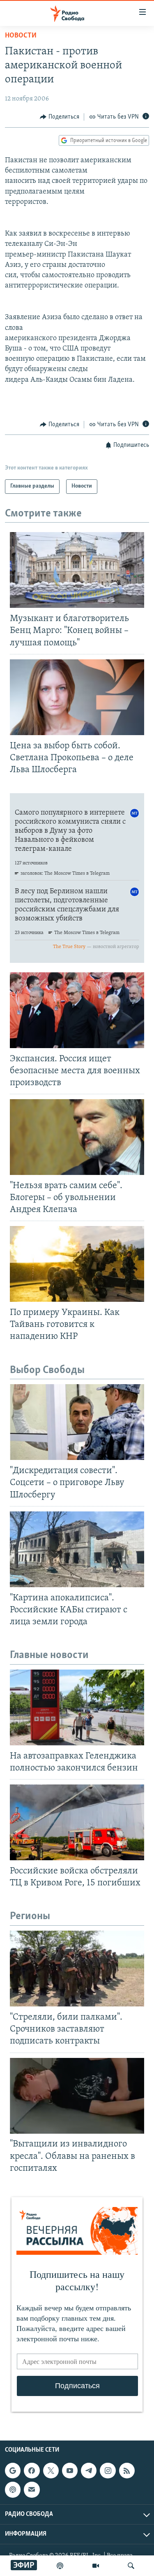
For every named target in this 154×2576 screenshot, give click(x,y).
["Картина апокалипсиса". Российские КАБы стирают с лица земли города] (77, 1549)
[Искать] (131, 2566)
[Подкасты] (13, 2490)
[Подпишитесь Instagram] (108, 2471)
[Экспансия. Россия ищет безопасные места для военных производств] (77, 1010)
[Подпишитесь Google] (13, 2471)
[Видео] (96, 2566)
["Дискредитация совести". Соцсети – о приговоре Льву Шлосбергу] (77, 1422)
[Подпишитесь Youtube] (70, 2471)
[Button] (60, 117)
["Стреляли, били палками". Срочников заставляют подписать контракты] (77, 1969)
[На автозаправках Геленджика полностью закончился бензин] (77, 1707)
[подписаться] (32, 2490)
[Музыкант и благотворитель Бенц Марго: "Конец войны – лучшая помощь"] (77, 570)
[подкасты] (60, 2566)
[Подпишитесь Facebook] (32, 2471)
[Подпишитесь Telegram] (89, 2471)
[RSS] (127, 2471)
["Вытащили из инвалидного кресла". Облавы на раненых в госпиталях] (77, 2096)
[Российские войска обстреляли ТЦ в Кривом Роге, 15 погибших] (77, 1822)
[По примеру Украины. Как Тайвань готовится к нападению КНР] (77, 1264)
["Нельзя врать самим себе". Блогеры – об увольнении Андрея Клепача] (77, 1137)
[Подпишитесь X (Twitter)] (51, 2471)
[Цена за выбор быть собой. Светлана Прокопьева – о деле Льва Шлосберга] (77, 697)
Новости (21, 36)
